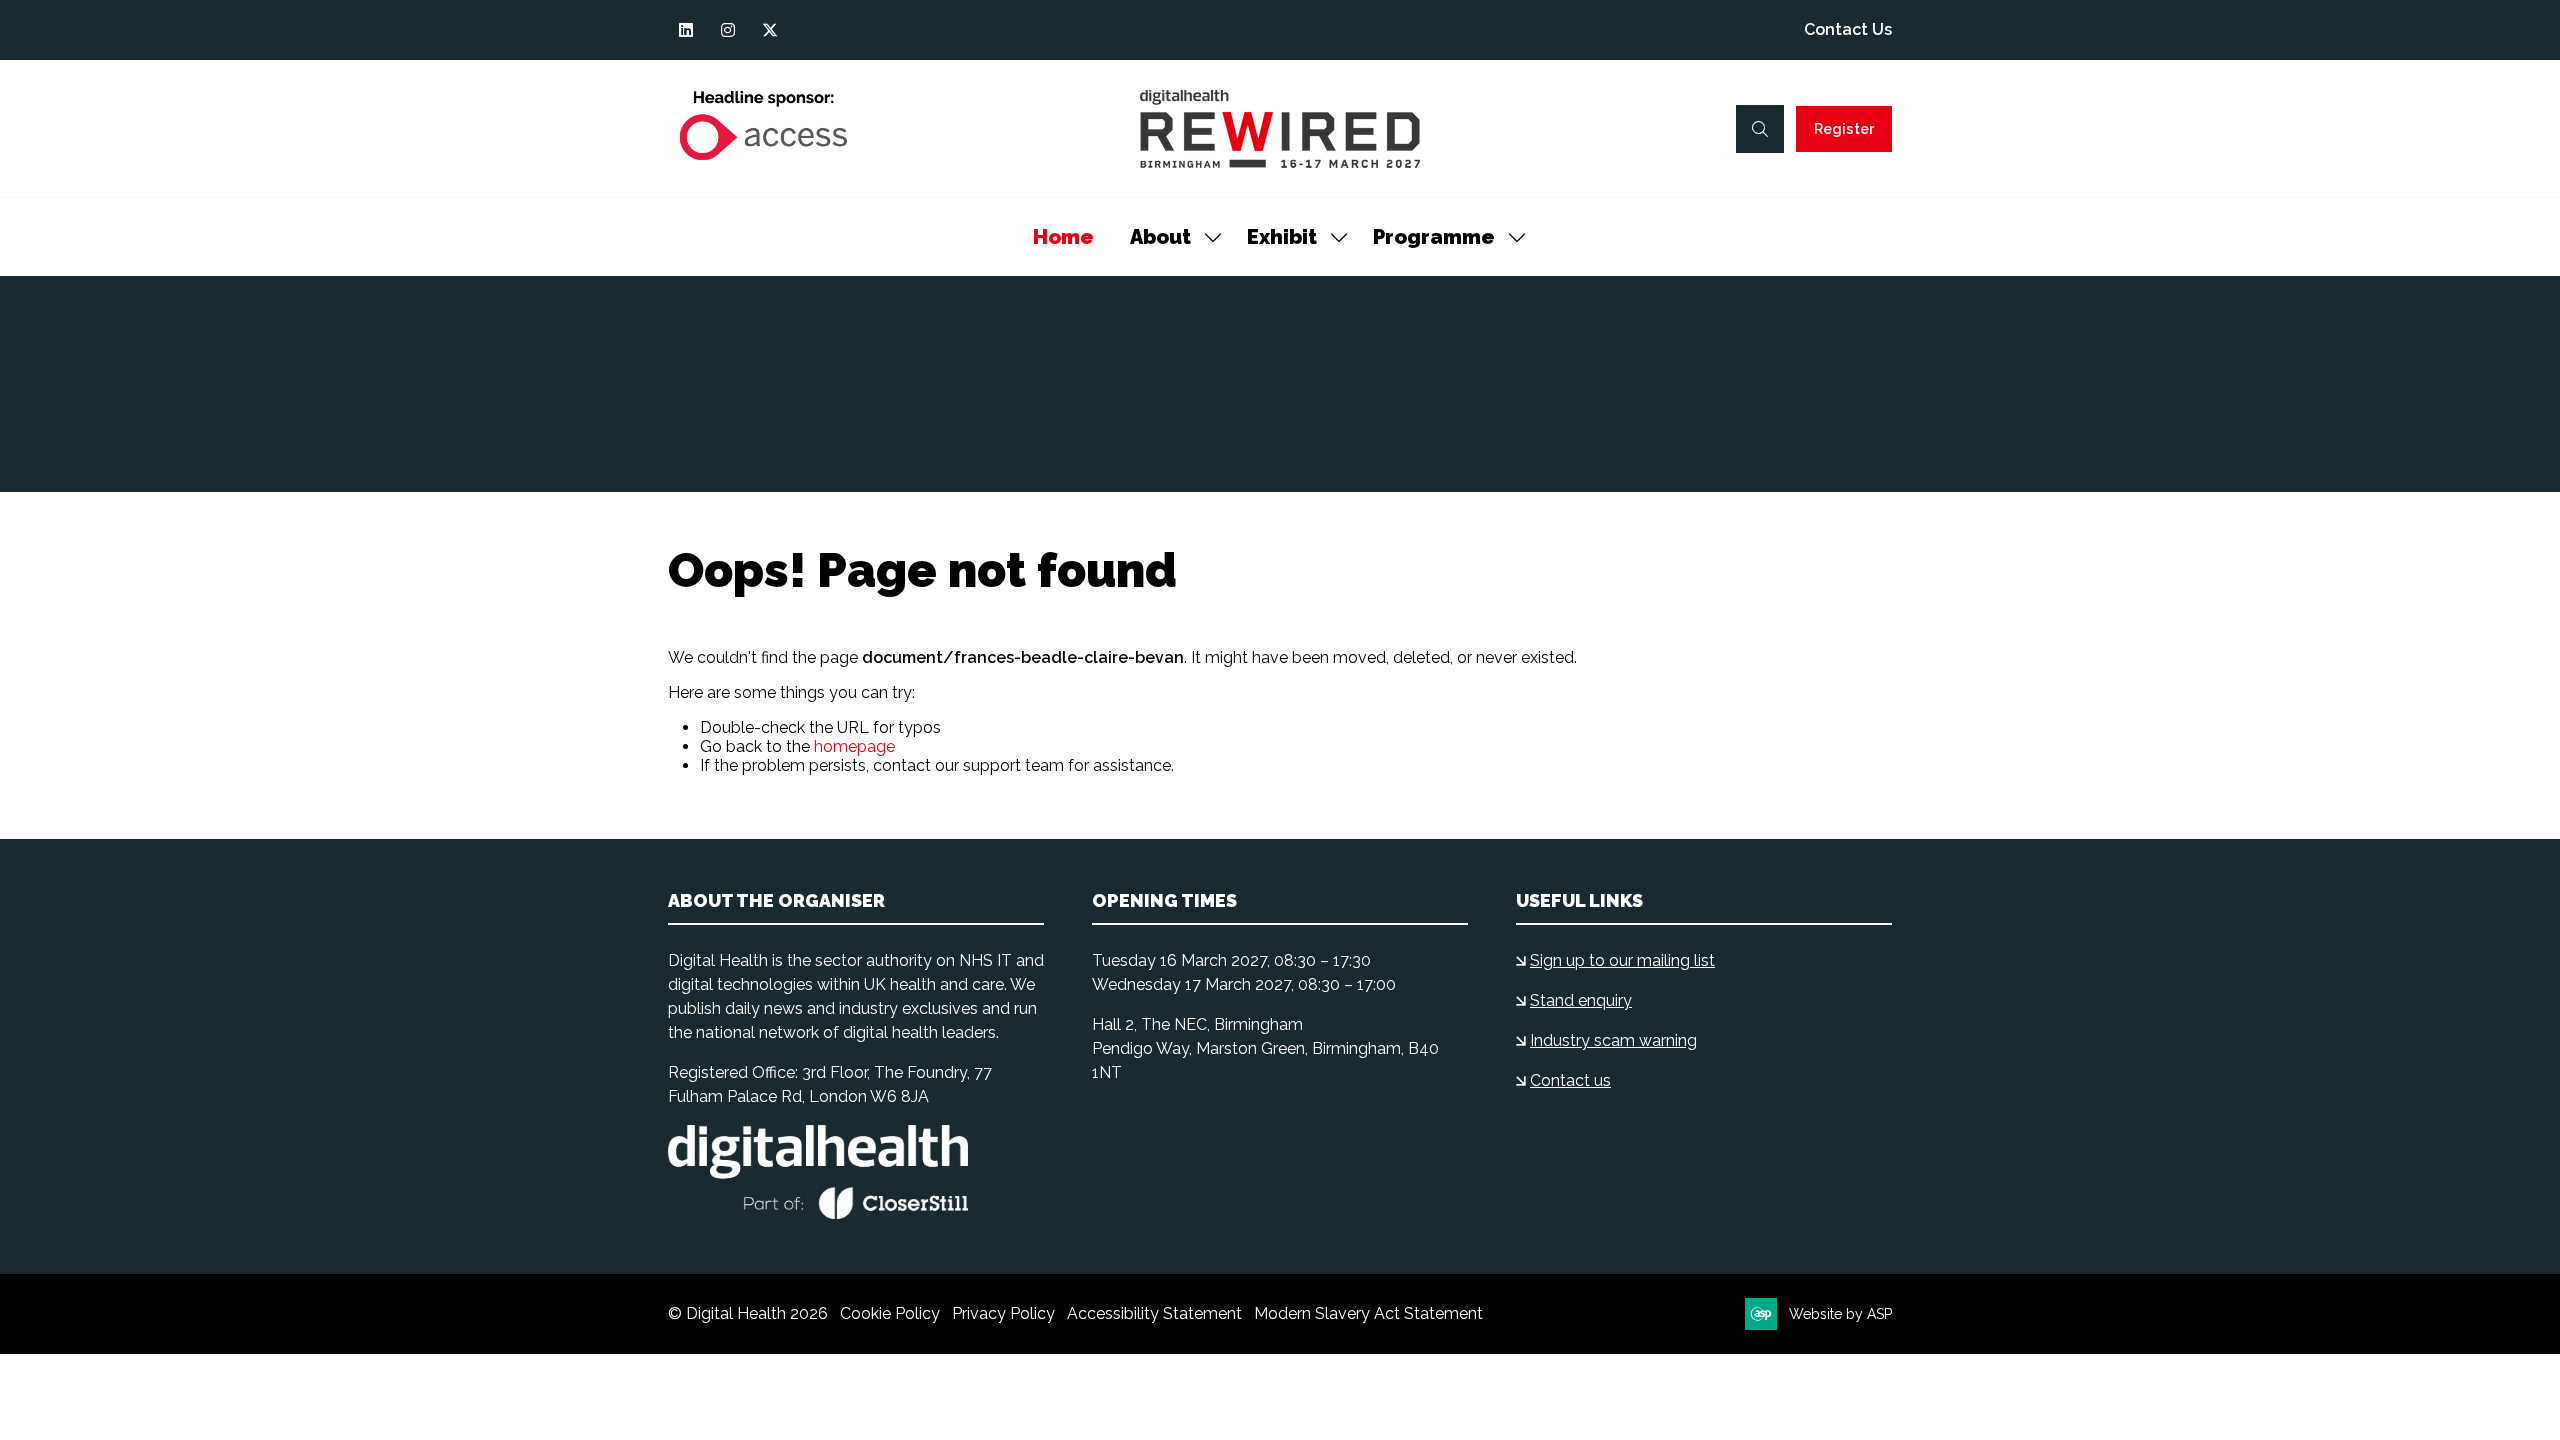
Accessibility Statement (1154, 1313)
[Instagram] (728, 30)
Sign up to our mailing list (1622, 960)
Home (1063, 237)
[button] (1760, 129)
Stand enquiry (1581, 1000)
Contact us (1570, 1080)
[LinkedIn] (686, 30)
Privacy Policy (1003, 1313)
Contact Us (1848, 29)
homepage (854, 746)
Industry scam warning (1613, 1040)
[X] (770, 30)
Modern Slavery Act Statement (1368, 1313)
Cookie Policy (890, 1313)
